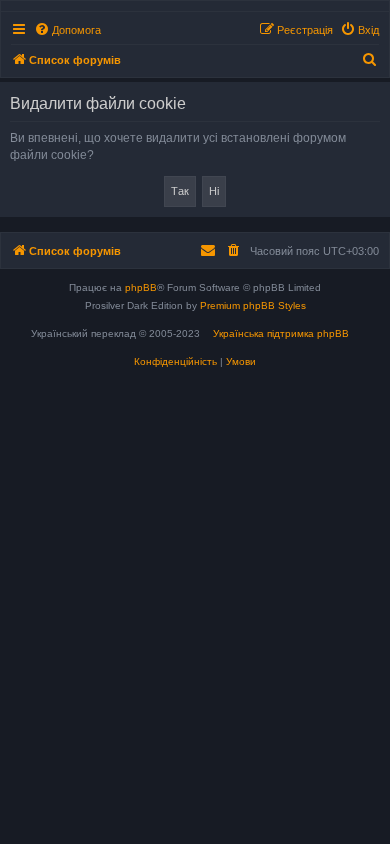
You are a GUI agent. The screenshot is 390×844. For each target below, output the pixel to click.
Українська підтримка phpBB (281, 333)
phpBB (141, 287)
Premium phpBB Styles (253, 305)
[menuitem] (67, 30)
